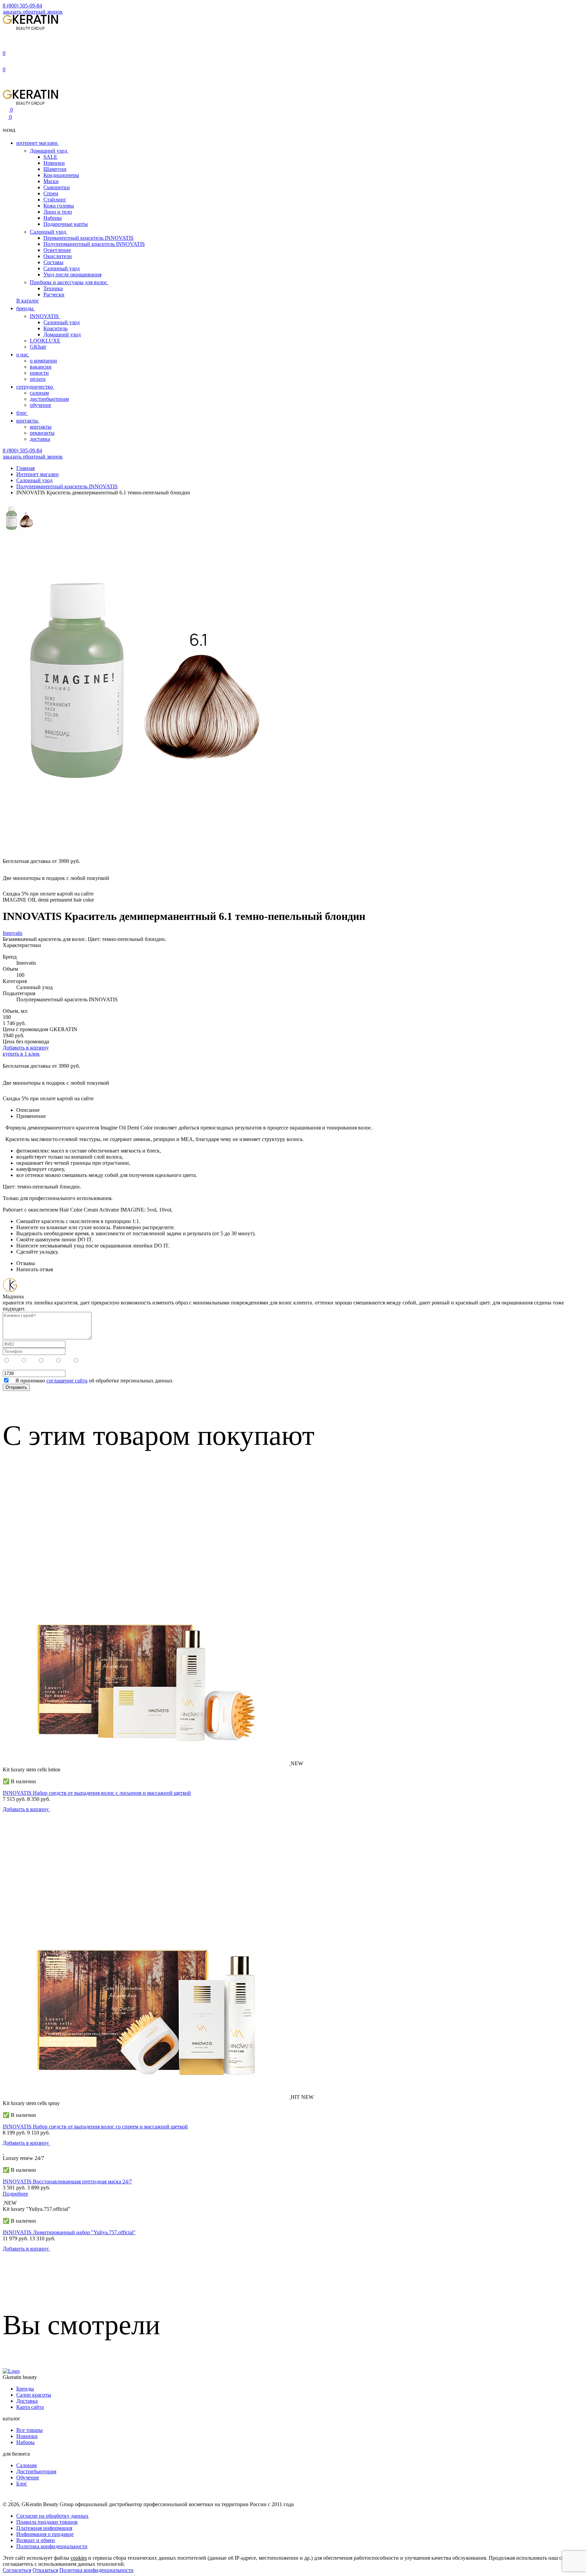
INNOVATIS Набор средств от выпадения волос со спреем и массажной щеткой (95, 2127)
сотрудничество (35, 387)
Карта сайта (30, 2407)
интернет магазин (38, 143)
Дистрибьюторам (36, 2471)
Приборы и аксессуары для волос (69, 282)
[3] (50, 1361)
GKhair (38, 347)
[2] (67, 1361)
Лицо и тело (58, 212)
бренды (26, 308)
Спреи (51, 193)
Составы (53, 262)
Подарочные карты (66, 224)
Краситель (55, 328)
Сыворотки (57, 187)
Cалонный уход (62, 322)
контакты (28, 421)
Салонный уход (49, 232)
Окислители (58, 256)
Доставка (27, 2401)
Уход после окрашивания (72, 274)
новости (39, 373)
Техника (53, 288)
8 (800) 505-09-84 (22, 6)
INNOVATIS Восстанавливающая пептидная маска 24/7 (67, 2181)
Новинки (54, 163)
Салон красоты (34, 2395)
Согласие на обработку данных (52, 2516)
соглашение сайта (67, 1381)
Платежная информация (44, 2528)
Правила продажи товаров (47, 2522)
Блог (22, 2484)
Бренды (25, 2389)
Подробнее (15, 2194)
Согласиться (17, 2570)
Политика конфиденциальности (96, 2570)
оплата (38, 379)
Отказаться (45, 2570)
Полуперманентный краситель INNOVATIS (94, 244)
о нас (23, 355)
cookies (79, 2558)
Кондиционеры (61, 175)
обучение (41, 405)
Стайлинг (55, 200)
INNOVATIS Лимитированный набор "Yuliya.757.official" (69, 2232)
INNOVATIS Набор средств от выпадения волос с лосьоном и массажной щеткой (97, 1793)
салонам (39, 393)
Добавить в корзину (26, 1048)
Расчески (54, 294)
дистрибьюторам (49, 399)
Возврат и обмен (36, 2540)
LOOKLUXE (45, 341)
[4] (33, 1361)
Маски (51, 181)
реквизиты (42, 433)
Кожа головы (59, 206)
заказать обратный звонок (33, 12)
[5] (16, 1361)
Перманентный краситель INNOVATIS (89, 238)
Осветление (57, 250)
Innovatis (13, 933)
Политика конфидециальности (52, 2546)
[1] (84, 1361)
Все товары (30, 2430)
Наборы (53, 218)
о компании (43, 361)
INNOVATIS (45, 316)
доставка (40, 439)
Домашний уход (49, 151)
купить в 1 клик (21, 1054)
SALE (50, 157)
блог (22, 413)
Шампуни (55, 169)
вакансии (41, 367)
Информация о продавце (45, 2534)
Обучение (28, 2477)
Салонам (26, 2465)
